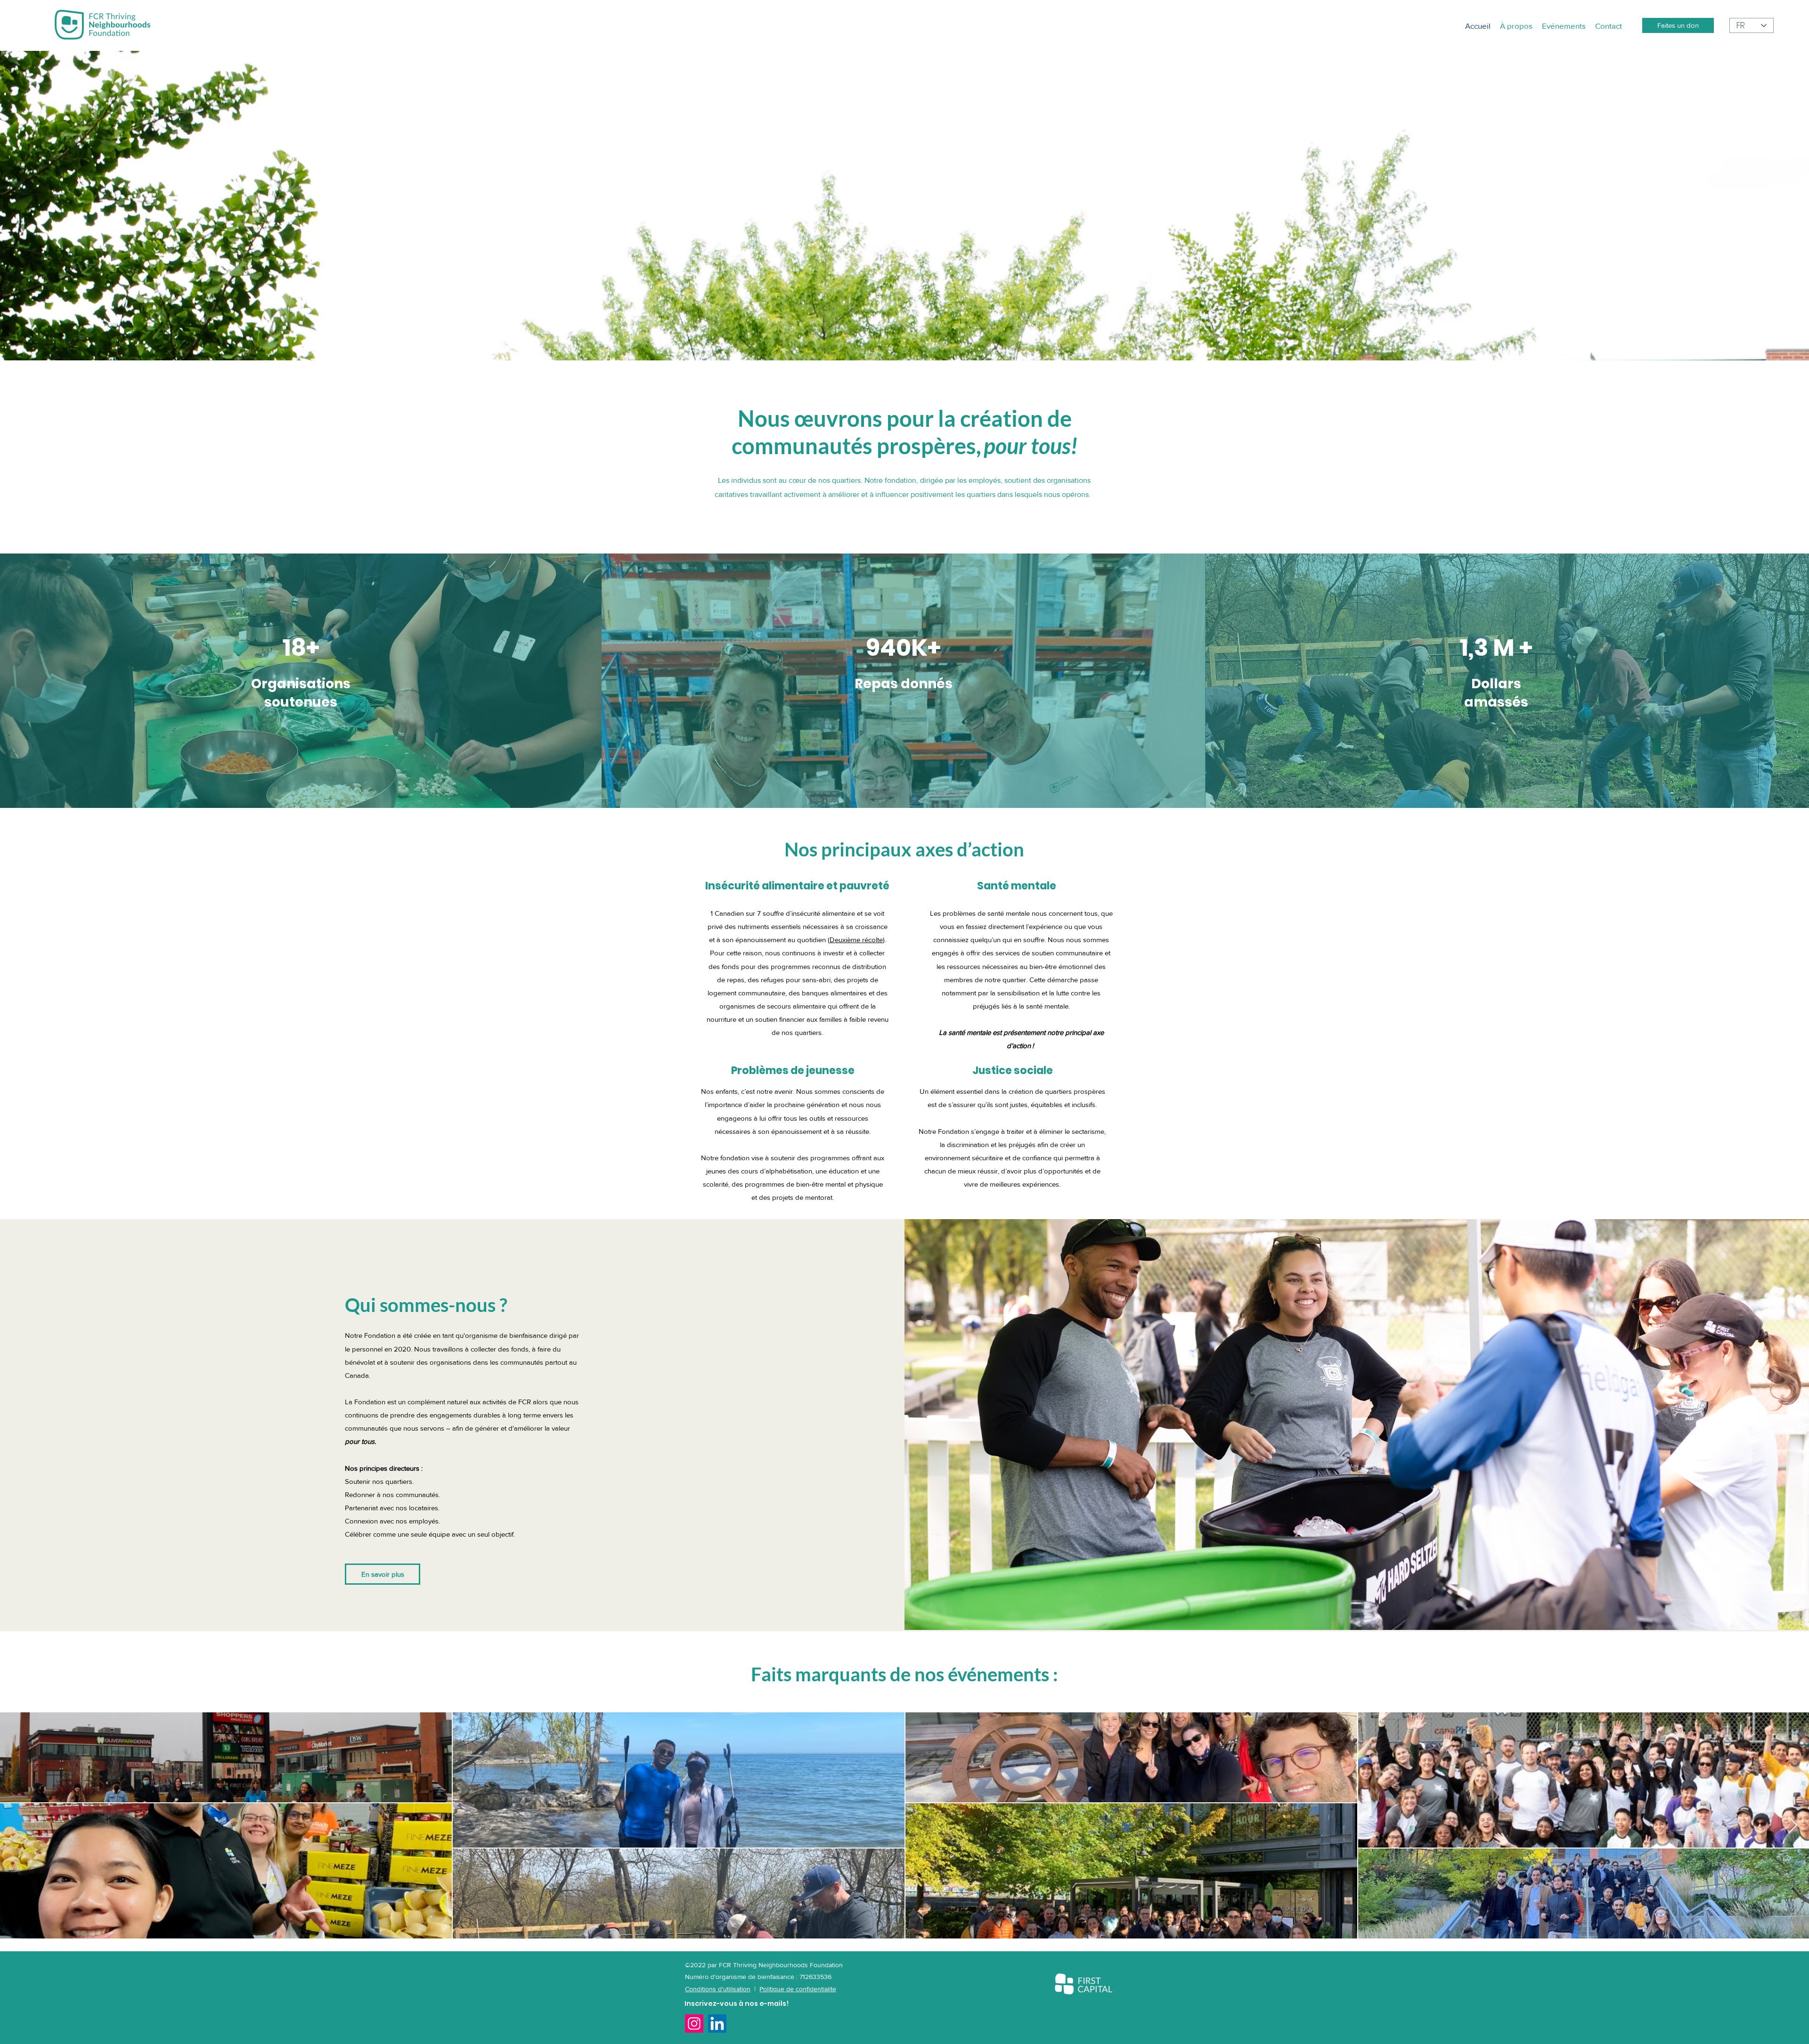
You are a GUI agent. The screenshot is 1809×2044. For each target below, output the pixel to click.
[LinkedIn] (717, 2024)
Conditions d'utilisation (718, 1989)
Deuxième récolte (856, 940)
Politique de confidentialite (798, 1989)
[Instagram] (694, 2024)
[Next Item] (1793, 1826)
